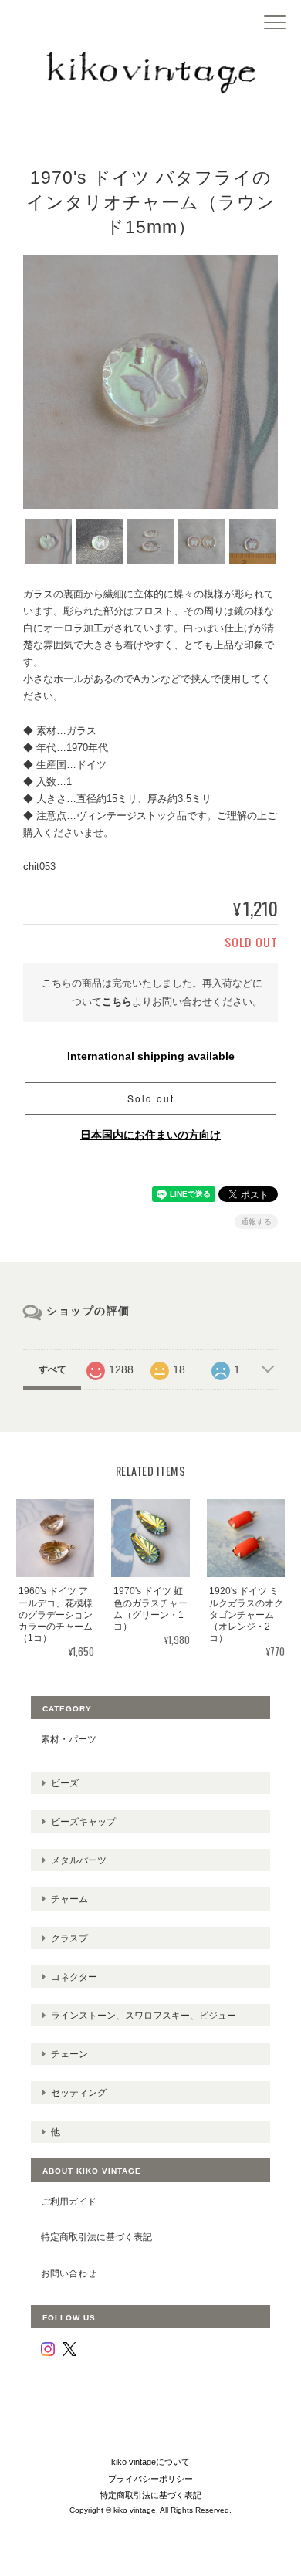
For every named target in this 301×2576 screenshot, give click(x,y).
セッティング (79, 2092)
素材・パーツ (69, 1739)
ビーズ (65, 1783)
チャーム (69, 1899)
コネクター (74, 1977)
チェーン (69, 2054)
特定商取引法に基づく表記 (96, 2237)
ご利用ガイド (69, 2201)
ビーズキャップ (83, 1821)
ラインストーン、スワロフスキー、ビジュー (144, 2015)
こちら (117, 1002)
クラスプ (69, 1938)
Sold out (151, 1098)
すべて (52, 1369)
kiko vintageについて (150, 2462)
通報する (256, 1222)
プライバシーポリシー (150, 2479)
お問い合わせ (69, 2273)
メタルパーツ (79, 1860)
